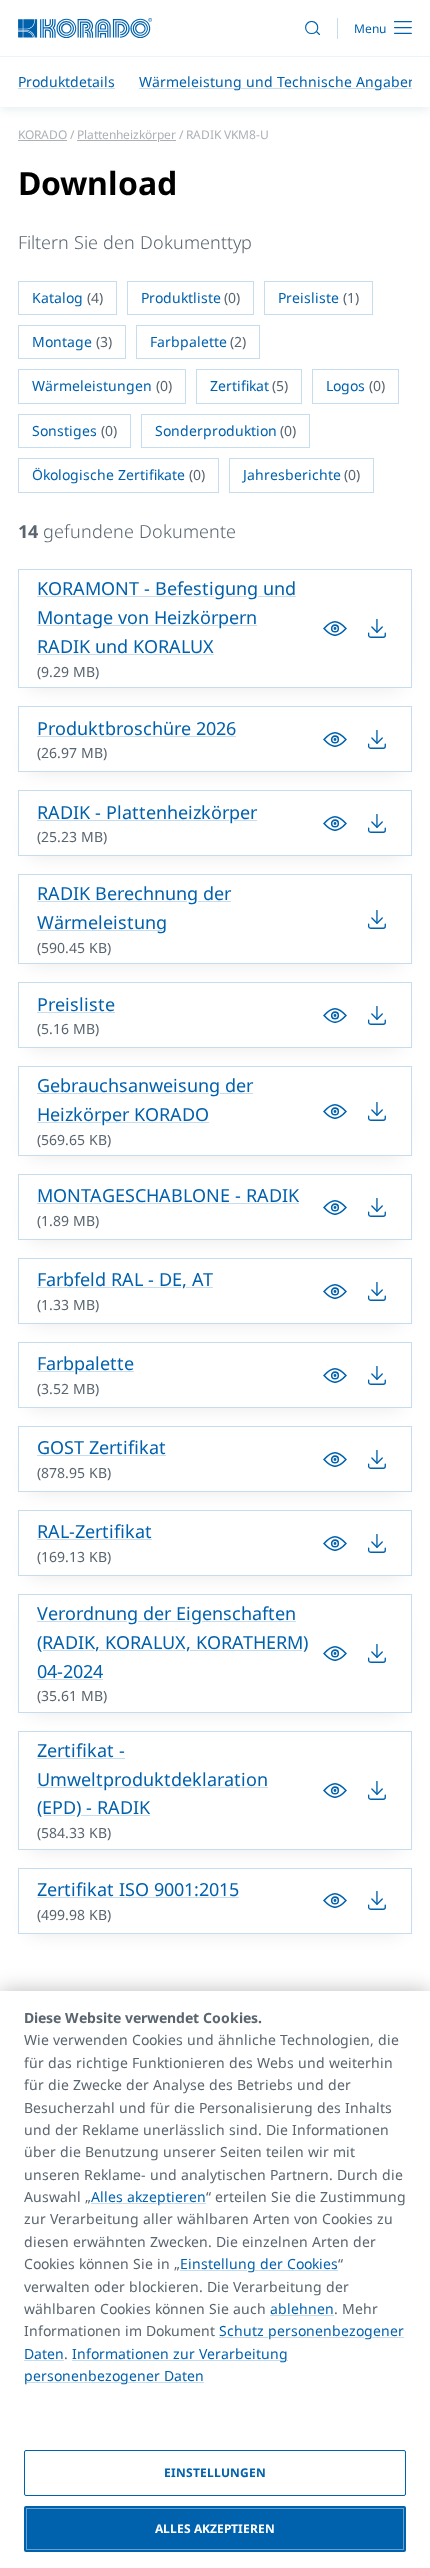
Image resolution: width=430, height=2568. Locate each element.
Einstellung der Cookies (259, 2263)
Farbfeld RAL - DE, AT (125, 1279)
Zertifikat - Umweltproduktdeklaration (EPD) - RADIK (152, 1779)
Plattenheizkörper (126, 134)
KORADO (42, 134)
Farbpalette (85, 1363)
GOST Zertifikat (101, 1447)
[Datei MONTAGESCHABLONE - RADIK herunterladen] (335, 1207)
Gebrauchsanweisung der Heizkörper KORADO (145, 1099)
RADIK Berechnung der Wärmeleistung (134, 907)
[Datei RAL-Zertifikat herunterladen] (335, 1543)
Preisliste (76, 1004)
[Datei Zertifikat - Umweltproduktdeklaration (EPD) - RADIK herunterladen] (335, 1790)
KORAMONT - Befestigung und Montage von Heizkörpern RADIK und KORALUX (166, 617)
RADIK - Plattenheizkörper (147, 812)
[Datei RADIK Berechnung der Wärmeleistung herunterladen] (377, 919)
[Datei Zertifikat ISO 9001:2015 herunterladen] (335, 1901)
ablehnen (302, 2308)
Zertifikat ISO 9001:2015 (138, 1889)
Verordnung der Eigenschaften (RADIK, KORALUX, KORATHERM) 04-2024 (172, 1642)
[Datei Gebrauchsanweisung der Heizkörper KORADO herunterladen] (335, 1111)
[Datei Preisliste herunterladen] (335, 1015)
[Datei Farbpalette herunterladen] (335, 1375)
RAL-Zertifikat (94, 1531)
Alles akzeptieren (148, 2196)
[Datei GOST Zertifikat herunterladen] (335, 1459)
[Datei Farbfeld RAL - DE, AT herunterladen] (335, 1291)
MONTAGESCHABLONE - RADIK (168, 1195)
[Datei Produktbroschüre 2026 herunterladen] (335, 739)
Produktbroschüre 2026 (136, 728)
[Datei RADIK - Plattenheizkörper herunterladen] (335, 823)
